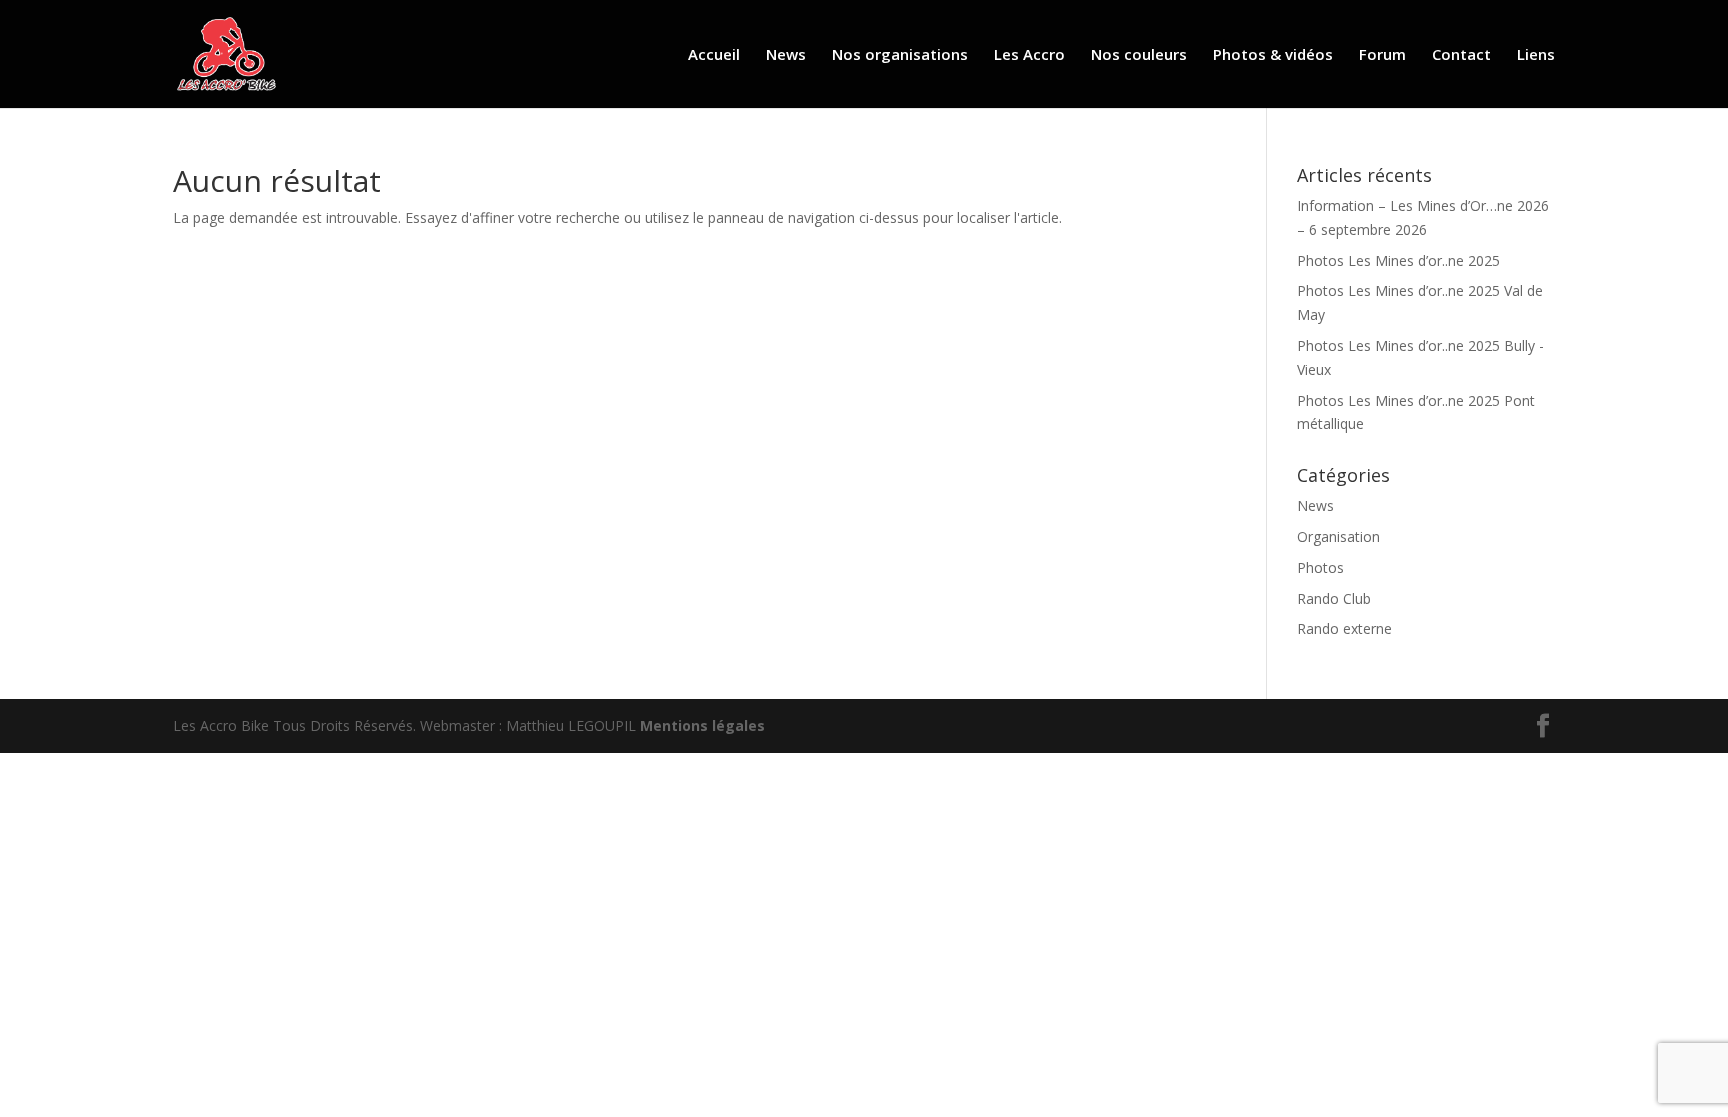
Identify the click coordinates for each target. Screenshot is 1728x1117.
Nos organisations (900, 55)
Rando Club (1334, 598)
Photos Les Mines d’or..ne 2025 (1398, 260)
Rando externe (1344, 628)
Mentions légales (702, 725)
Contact (1461, 55)
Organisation (1338, 536)
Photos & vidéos (1273, 55)
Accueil (714, 55)
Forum (1382, 55)
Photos (1320, 567)
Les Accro (1029, 55)
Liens (1536, 55)
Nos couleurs (1139, 55)
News (786, 55)
